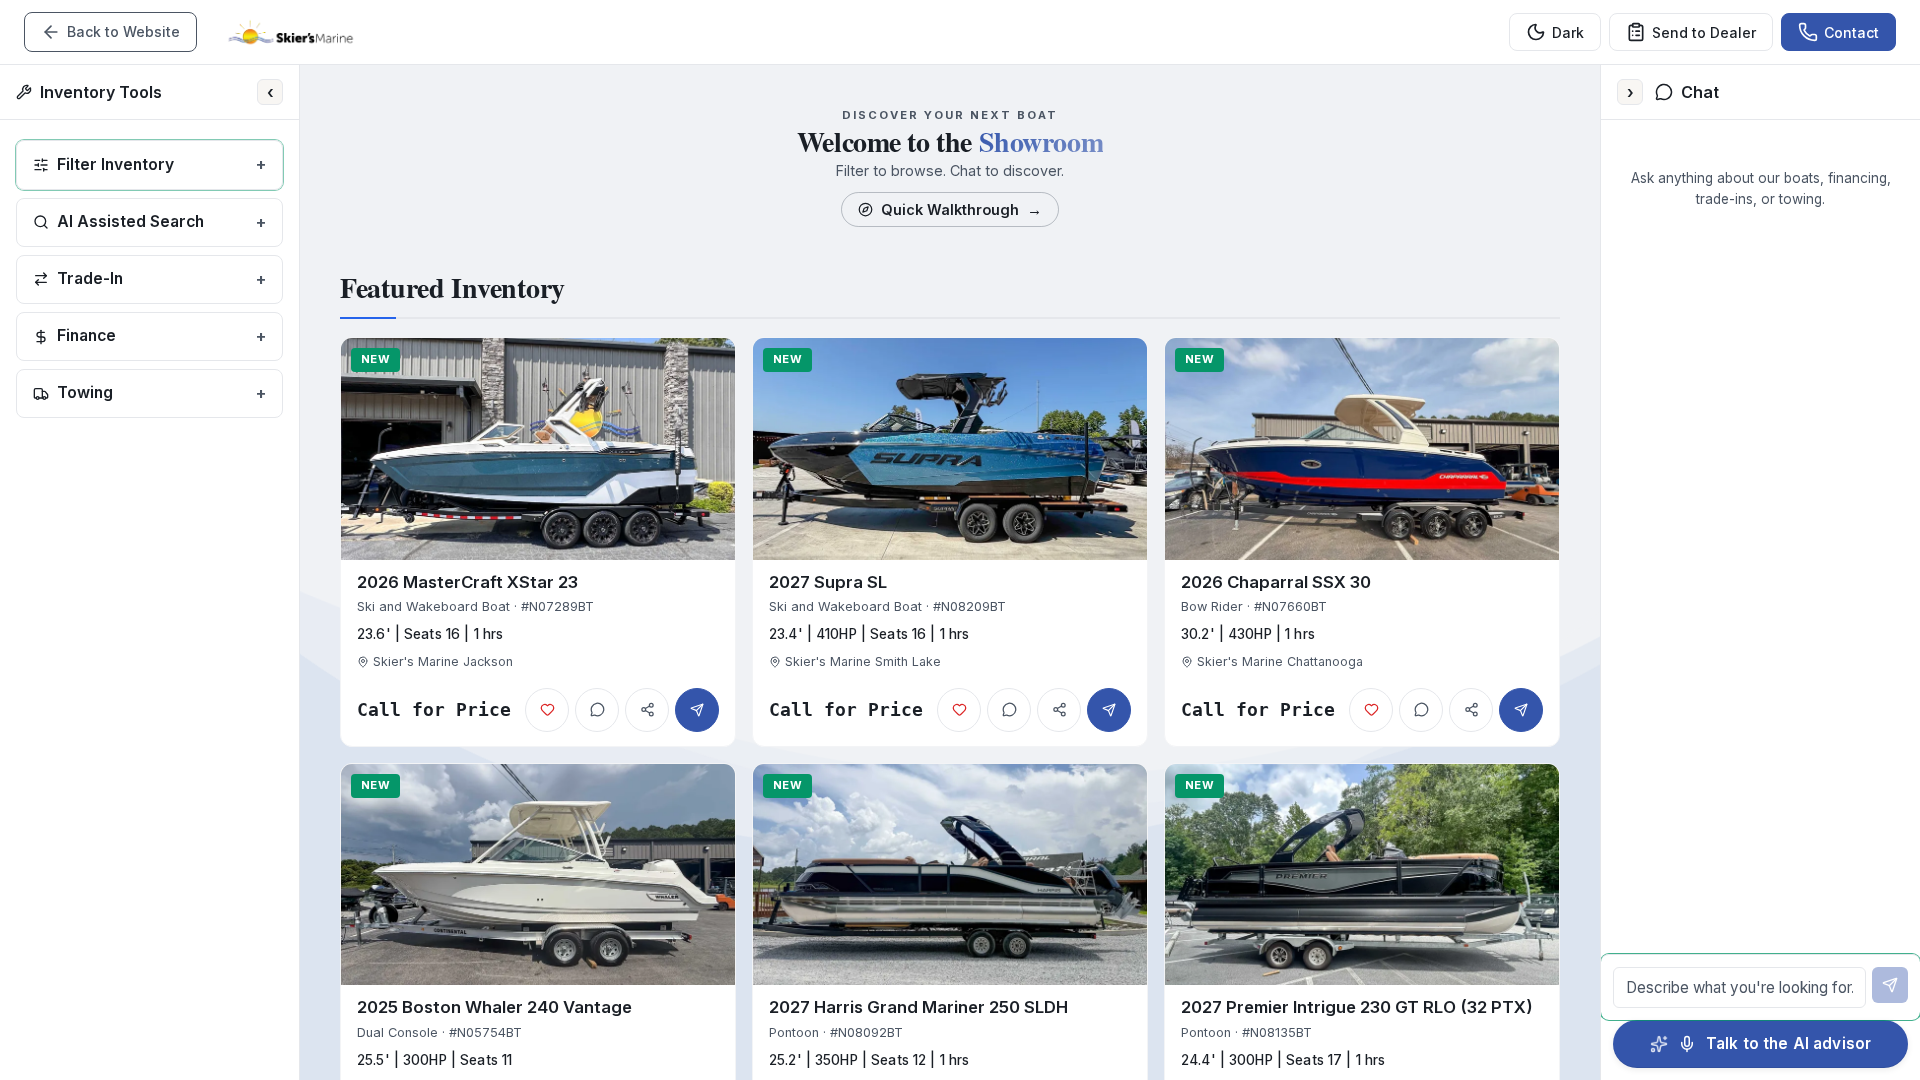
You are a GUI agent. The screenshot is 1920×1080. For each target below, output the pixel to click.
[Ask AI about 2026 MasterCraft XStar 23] (597, 710)
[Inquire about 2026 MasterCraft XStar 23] (697, 710)
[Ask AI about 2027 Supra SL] (1009, 710)
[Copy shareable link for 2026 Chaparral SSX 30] (1471, 710)
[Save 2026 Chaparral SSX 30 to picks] (1371, 710)
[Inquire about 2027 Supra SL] (1109, 710)
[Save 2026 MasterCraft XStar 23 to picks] (547, 710)
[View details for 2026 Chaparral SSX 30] (1362, 542)
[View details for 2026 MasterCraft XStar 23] (538, 542)
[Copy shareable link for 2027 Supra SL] (1059, 710)
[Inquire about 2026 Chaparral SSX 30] (1521, 710)
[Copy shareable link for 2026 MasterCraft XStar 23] (647, 710)
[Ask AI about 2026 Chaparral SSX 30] (1421, 710)
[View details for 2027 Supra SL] (950, 542)
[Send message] (1890, 985)
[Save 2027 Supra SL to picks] (959, 710)
